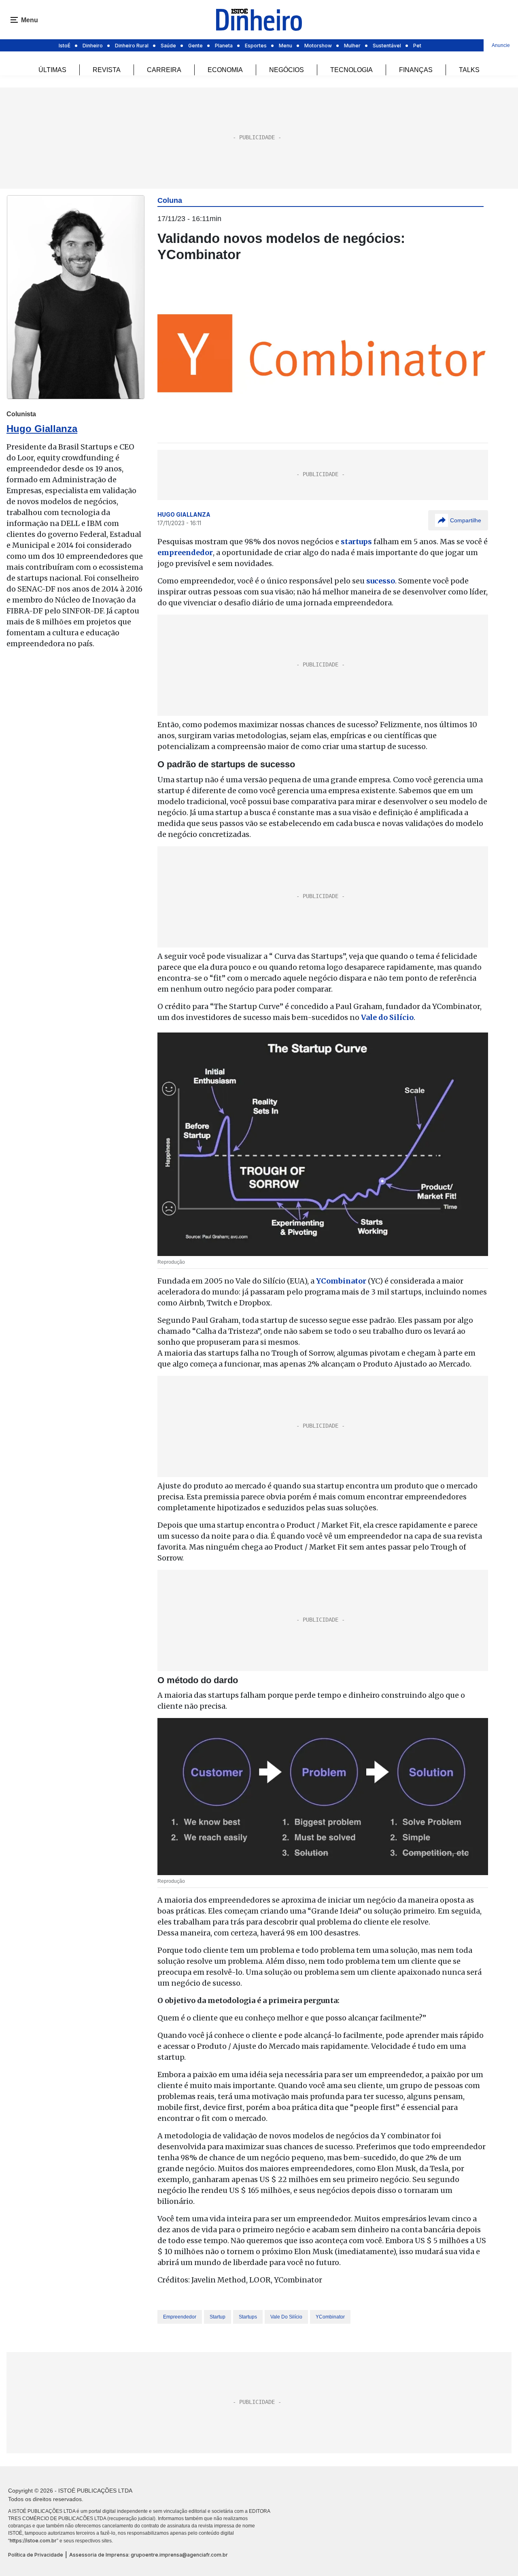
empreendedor (180, 2317)
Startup (218, 2317)
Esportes (256, 46)
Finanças (416, 70)
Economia (225, 70)
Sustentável (387, 46)
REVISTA (107, 70)
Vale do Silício (286, 2317)
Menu (286, 46)
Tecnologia (351, 70)
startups (248, 2317)
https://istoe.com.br (33, 2541)
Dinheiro (93, 46)
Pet (417, 46)
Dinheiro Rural (132, 46)
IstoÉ (65, 46)
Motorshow (318, 46)
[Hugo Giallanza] (76, 297)
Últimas (52, 70)
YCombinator (330, 2317)
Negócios (287, 70)
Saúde (168, 46)
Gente (195, 46)
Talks (469, 70)
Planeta (224, 46)
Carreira (164, 70)
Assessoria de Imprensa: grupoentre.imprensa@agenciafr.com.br (149, 2555)
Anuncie (501, 45)
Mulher (352, 46)
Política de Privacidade (36, 2555)
